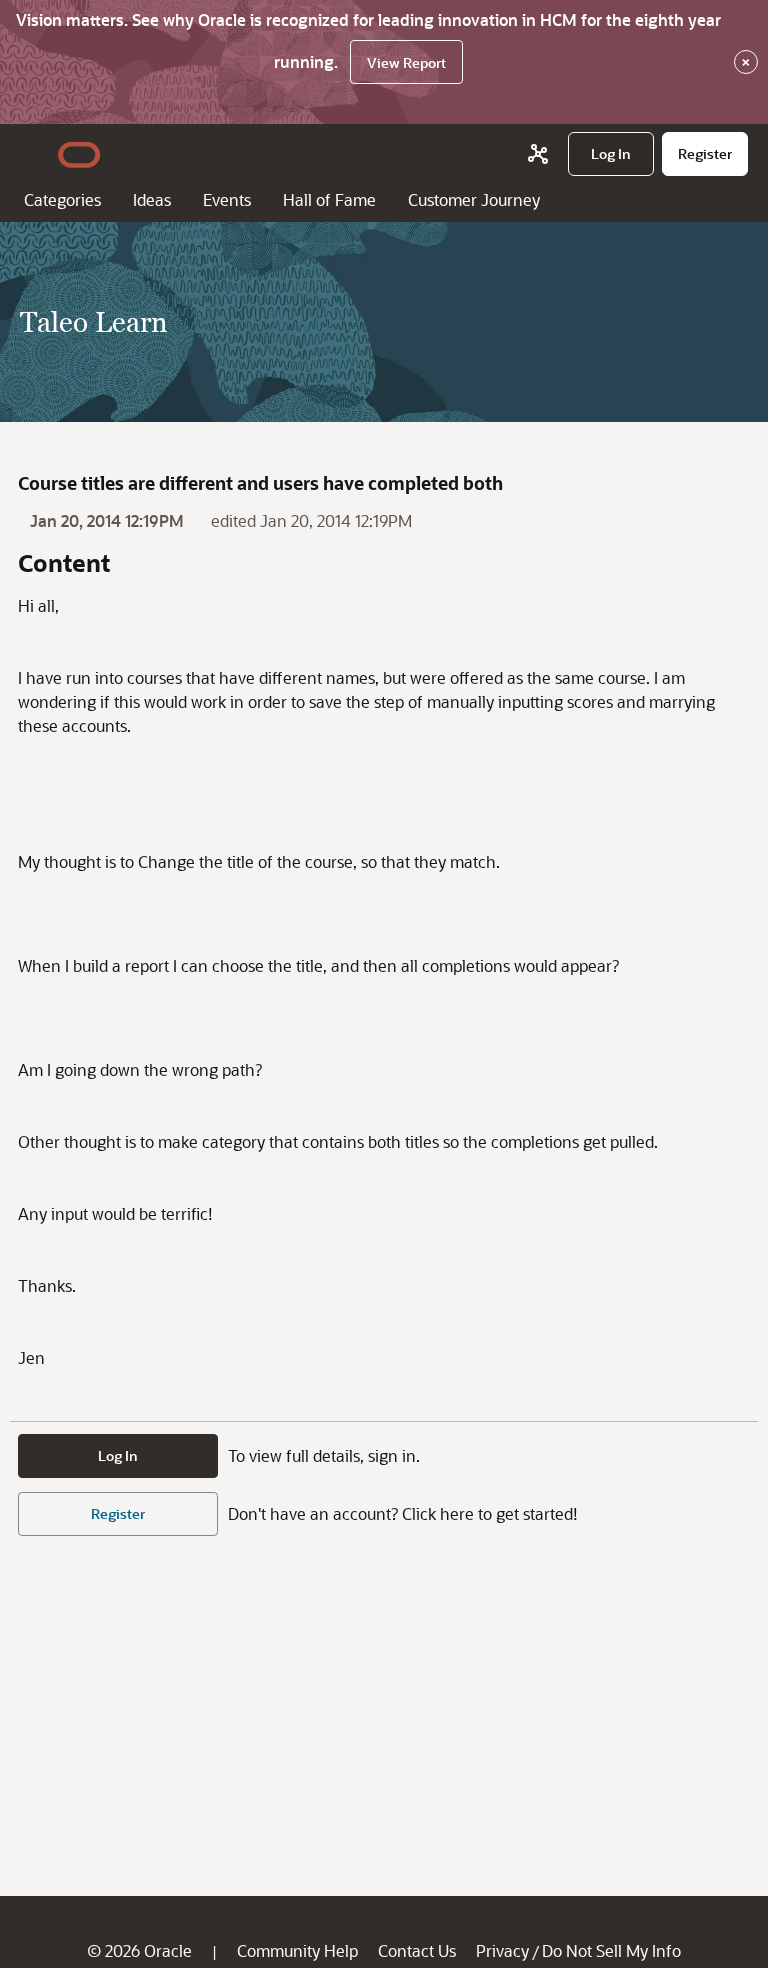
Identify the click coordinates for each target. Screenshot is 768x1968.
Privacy (502, 1950)
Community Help (297, 1950)
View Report (406, 62)
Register (118, 1513)
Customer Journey (474, 199)
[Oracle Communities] (538, 154)
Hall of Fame (329, 199)
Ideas (152, 199)
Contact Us (417, 1950)
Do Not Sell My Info (611, 1950)
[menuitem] (611, 154)
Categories (62, 199)
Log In (118, 1455)
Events (227, 199)
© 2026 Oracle (139, 1950)
